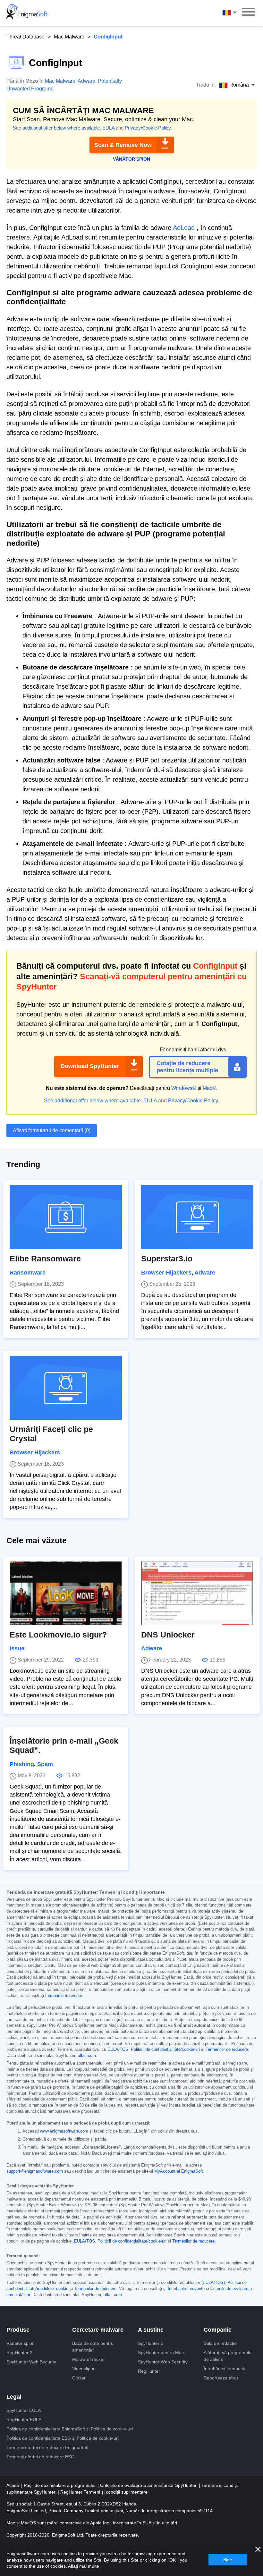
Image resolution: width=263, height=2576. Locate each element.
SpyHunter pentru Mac (161, 2353)
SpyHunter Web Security (31, 2362)
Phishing (22, 1764)
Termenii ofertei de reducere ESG (40, 2457)
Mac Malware (69, 37)
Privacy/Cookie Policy (148, 128)
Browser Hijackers (166, 1273)
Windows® (184, 1088)
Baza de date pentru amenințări (93, 2347)
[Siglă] (27, 13)
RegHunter (149, 2371)
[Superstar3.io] (197, 1217)
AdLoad (184, 228)
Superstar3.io (167, 1259)
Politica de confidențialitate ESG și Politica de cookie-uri (63, 2438)
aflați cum (87, 2056)
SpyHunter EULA (24, 2410)
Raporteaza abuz (221, 2378)
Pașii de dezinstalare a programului (60, 2485)
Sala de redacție (220, 2343)
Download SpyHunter (90, 1066)
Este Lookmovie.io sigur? (58, 1635)
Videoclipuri (84, 2369)
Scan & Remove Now (123, 145)
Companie (218, 2330)
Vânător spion (21, 2343)
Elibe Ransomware (45, 1259)
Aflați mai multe (84, 2566)
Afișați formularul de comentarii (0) (52, 1130)
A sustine (151, 2330)
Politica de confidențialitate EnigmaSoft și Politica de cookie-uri (70, 2429)
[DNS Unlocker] (197, 1593)
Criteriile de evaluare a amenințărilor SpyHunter (149, 2485)
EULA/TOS (118, 2050)
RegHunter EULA (24, 2420)
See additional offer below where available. (57, 128)
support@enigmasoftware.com (35, 2171)
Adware (86, 81)
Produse (18, 2330)
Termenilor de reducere (227, 2050)
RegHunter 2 (19, 2353)
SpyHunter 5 (151, 2343)
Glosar (79, 2378)
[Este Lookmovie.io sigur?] (66, 1593)
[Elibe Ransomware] (66, 1217)
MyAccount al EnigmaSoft (179, 2171)
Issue (17, 1648)
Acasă (13, 2485)
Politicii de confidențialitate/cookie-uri (165, 2050)
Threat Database (25, 37)
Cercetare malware (98, 2330)
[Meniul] (249, 13)
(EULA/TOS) (213, 2283)
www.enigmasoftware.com (64, 2131)
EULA (108, 128)
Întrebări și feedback (224, 2369)
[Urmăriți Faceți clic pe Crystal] (66, 1388)
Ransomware (28, 1273)
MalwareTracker (89, 2359)
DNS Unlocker (168, 1635)
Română (235, 13)
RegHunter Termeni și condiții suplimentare (104, 2492)
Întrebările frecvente (64, 1996)
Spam (45, 1764)
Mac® (209, 1088)
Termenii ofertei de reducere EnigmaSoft (47, 2447)
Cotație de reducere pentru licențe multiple (187, 1067)
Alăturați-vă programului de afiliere (228, 2356)
